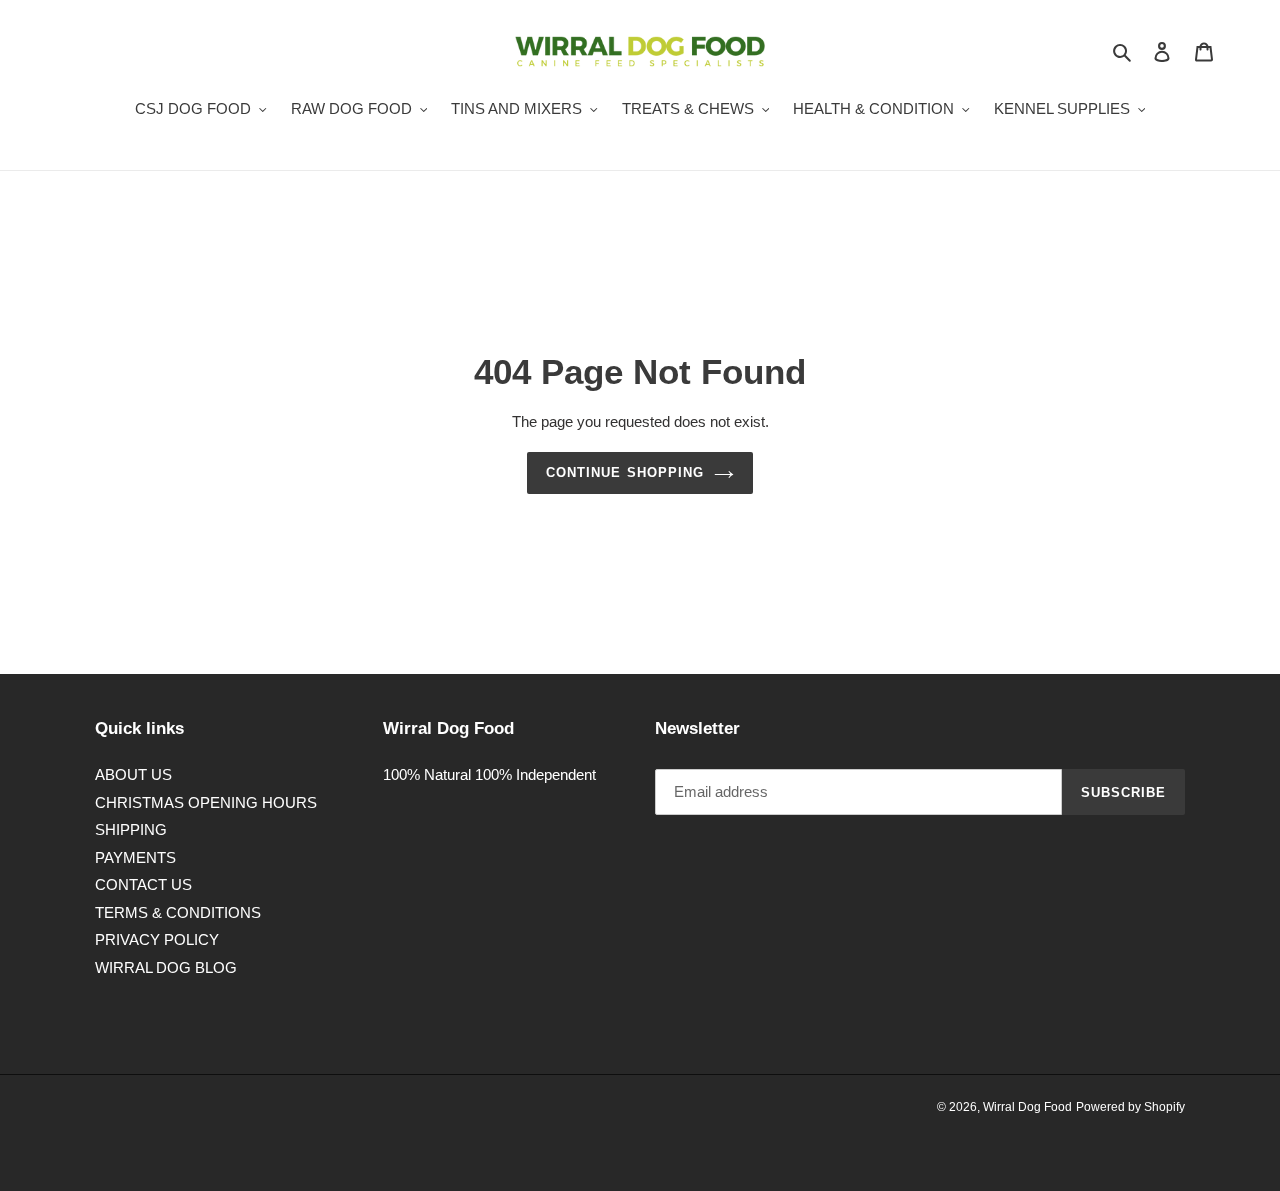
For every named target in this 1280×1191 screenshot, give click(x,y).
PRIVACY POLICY (157, 939)
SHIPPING (131, 829)
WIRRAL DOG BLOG (166, 967)
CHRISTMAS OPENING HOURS (206, 802)
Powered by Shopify (1130, 1107)
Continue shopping (625, 472)
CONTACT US (143, 884)
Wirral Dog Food (1027, 1107)
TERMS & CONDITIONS (178, 912)
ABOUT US (133, 774)
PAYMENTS (135, 857)
